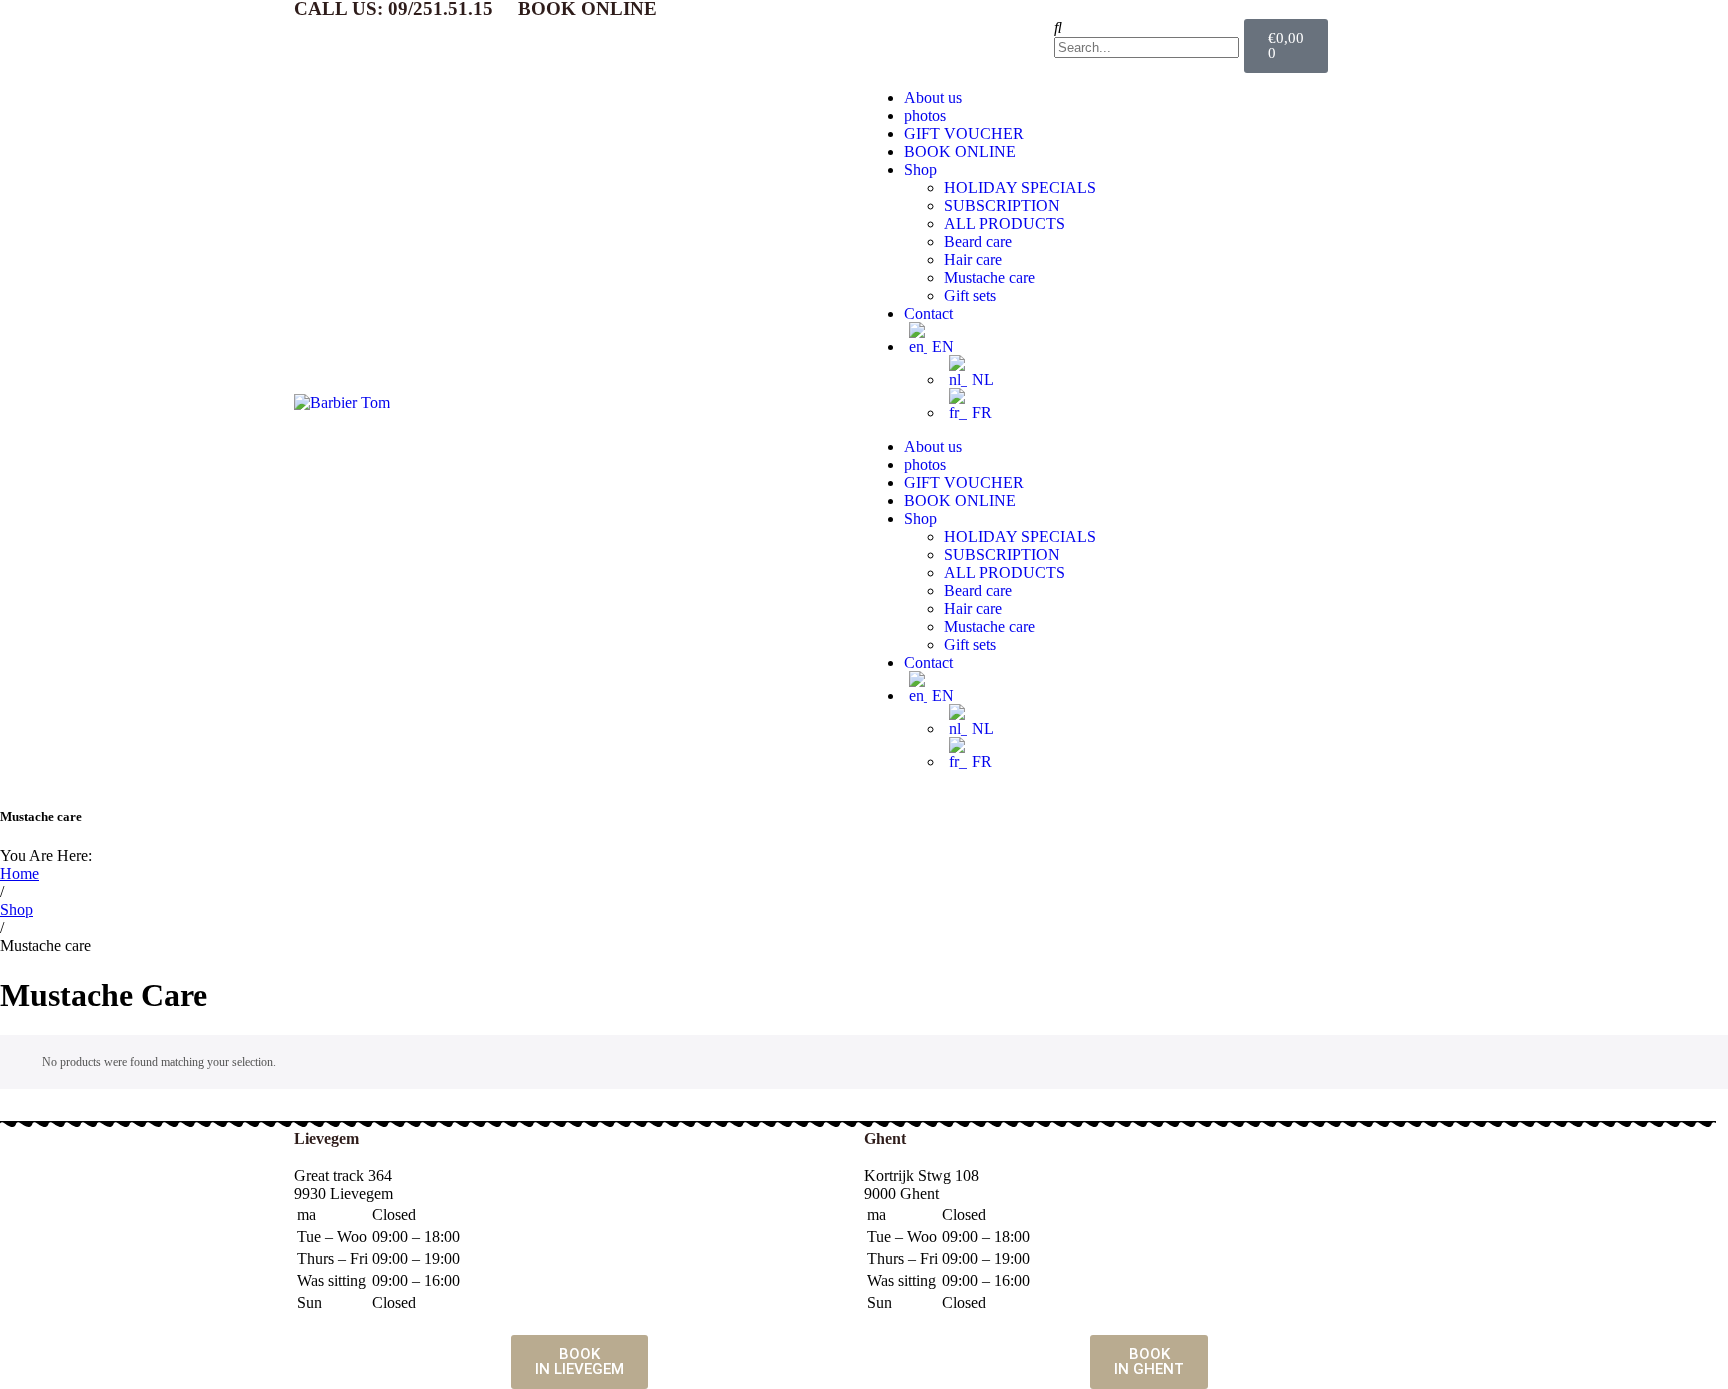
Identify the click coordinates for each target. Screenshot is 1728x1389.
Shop (920, 169)
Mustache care (989, 277)
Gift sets (970, 295)
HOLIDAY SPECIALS (1020, 187)
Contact (928, 313)
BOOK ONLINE (960, 151)
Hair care (973, 259)
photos (925, 115)
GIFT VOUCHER (964, 133)
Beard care (978, 241)
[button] (1149, 28)
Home (19, 873)
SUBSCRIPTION (1002, 205)
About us (933, 97)
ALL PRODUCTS (1004, 223)
